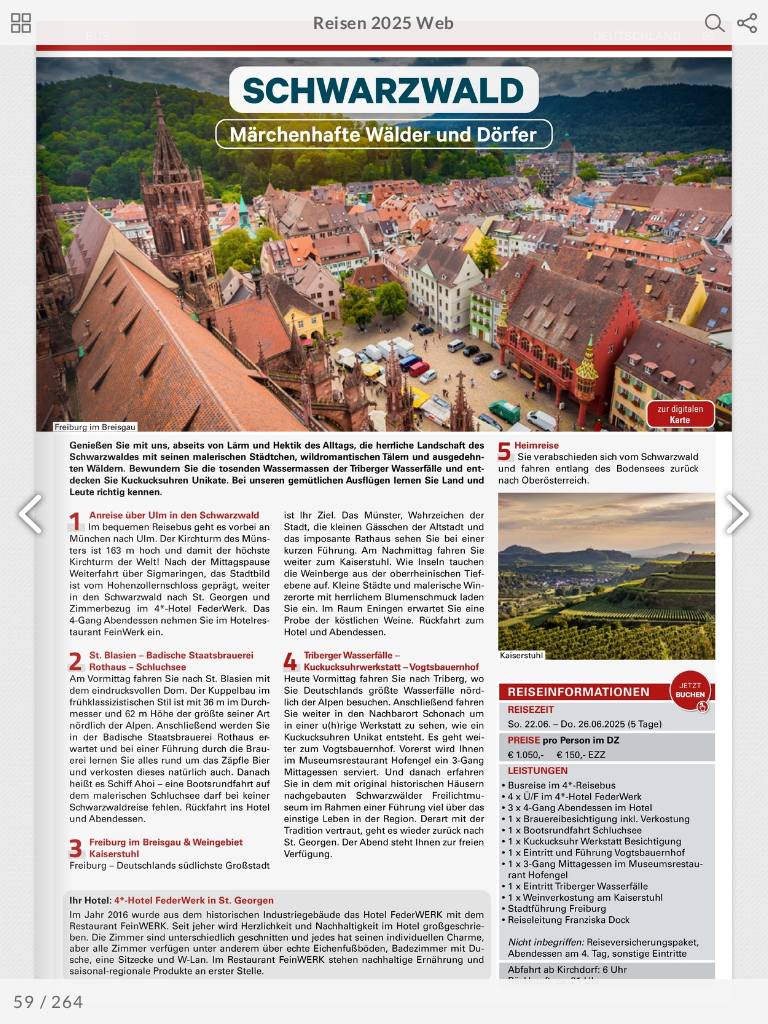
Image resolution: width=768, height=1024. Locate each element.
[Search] (715, 23)
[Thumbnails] (21, 23)
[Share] (747, 23)
